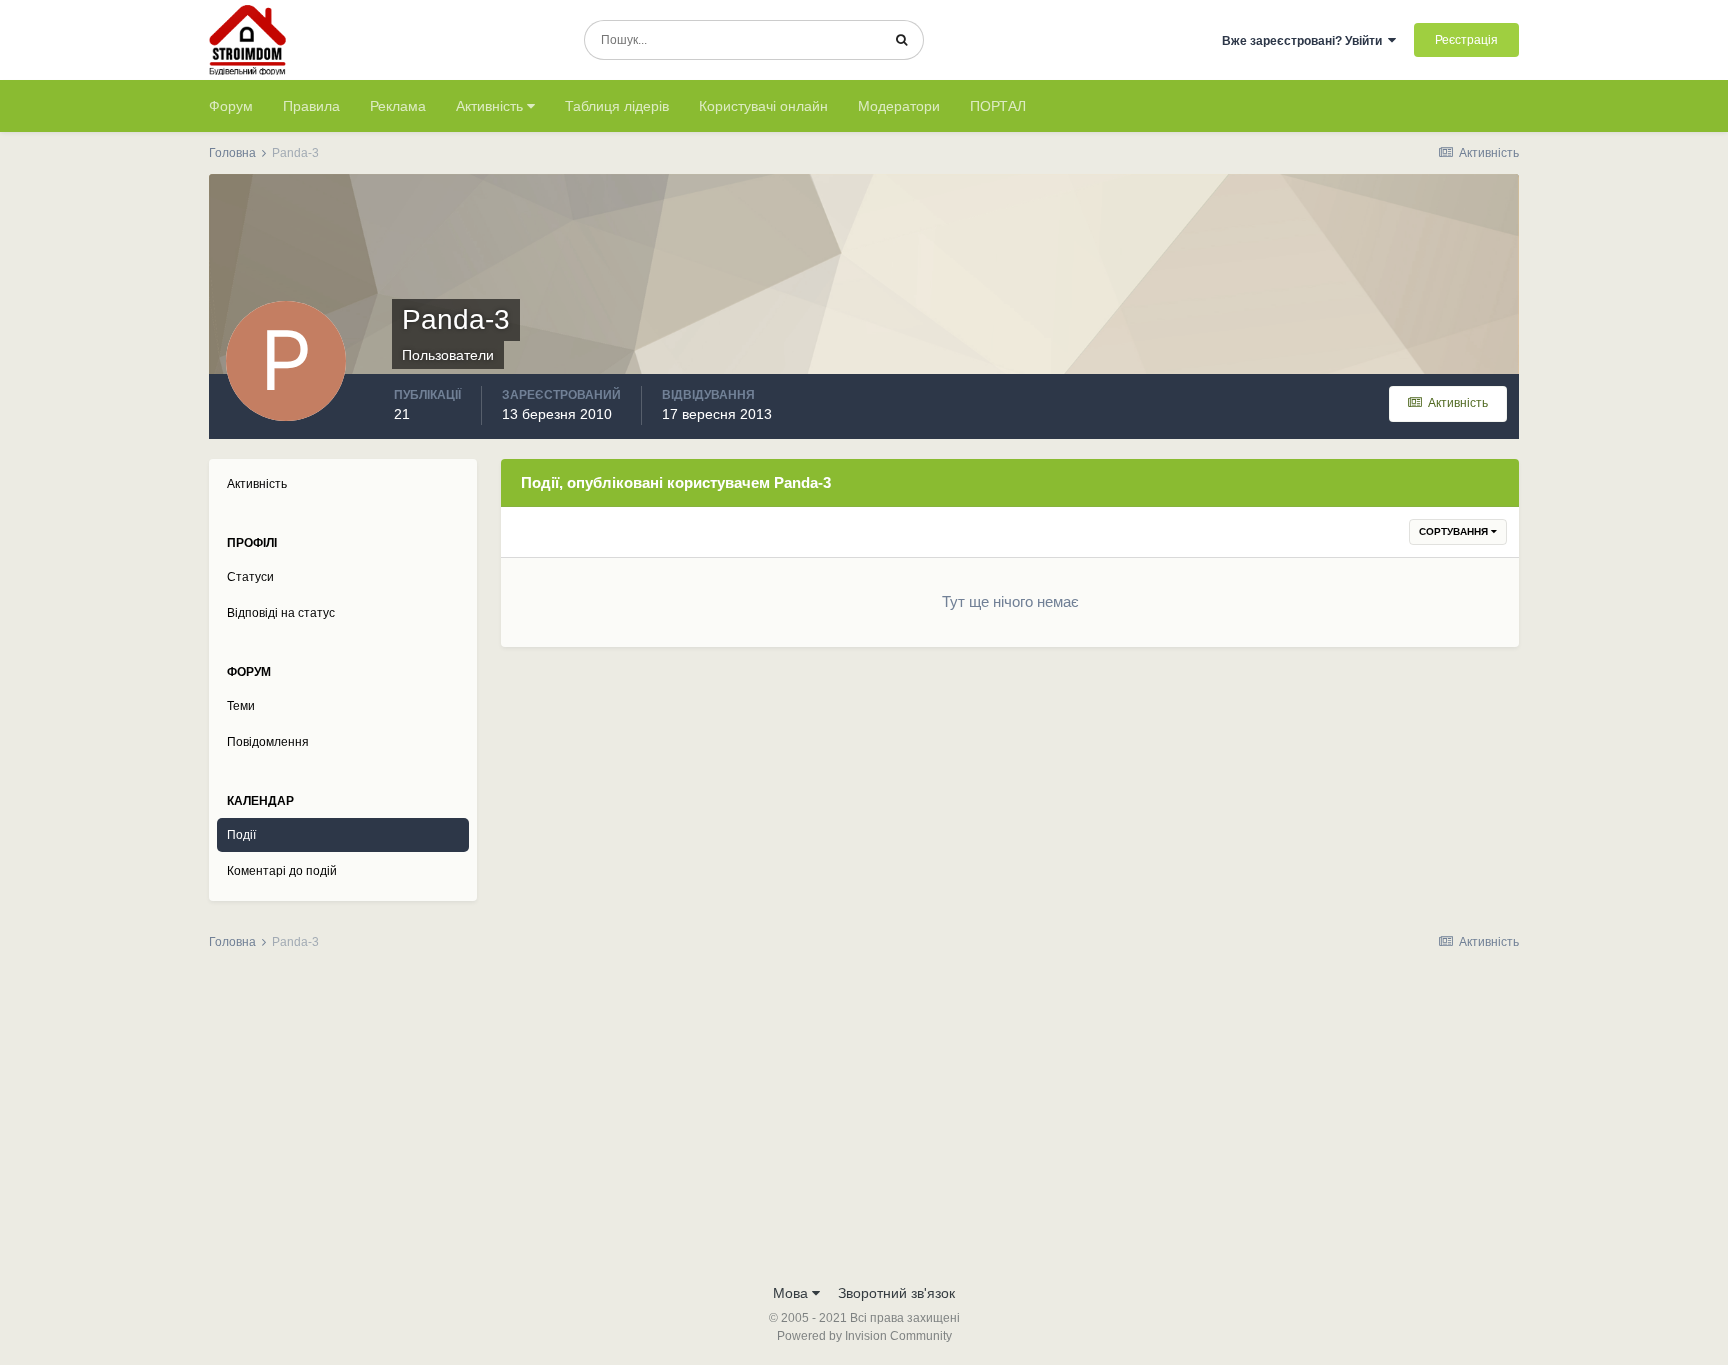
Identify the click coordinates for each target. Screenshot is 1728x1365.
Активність (491, 106)
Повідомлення (268, 742)
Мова (792, 1293)
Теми (241, 706)
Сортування (1455, 531)
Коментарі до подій (282, 871)
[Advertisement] (864, 1123)
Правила (311, 106)
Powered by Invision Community (864, 1336)
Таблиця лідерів (617, 106)
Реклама (398, 106)
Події (241, 835)
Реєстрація (1466, 40)
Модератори (899, 106)
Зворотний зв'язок (896, 1293)
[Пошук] (901, 40)
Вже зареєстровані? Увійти (1305, 41)
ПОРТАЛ (998, 106)
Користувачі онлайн (763, 106)
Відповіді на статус (281, 613)
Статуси (250, 577)
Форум (231, 106)
